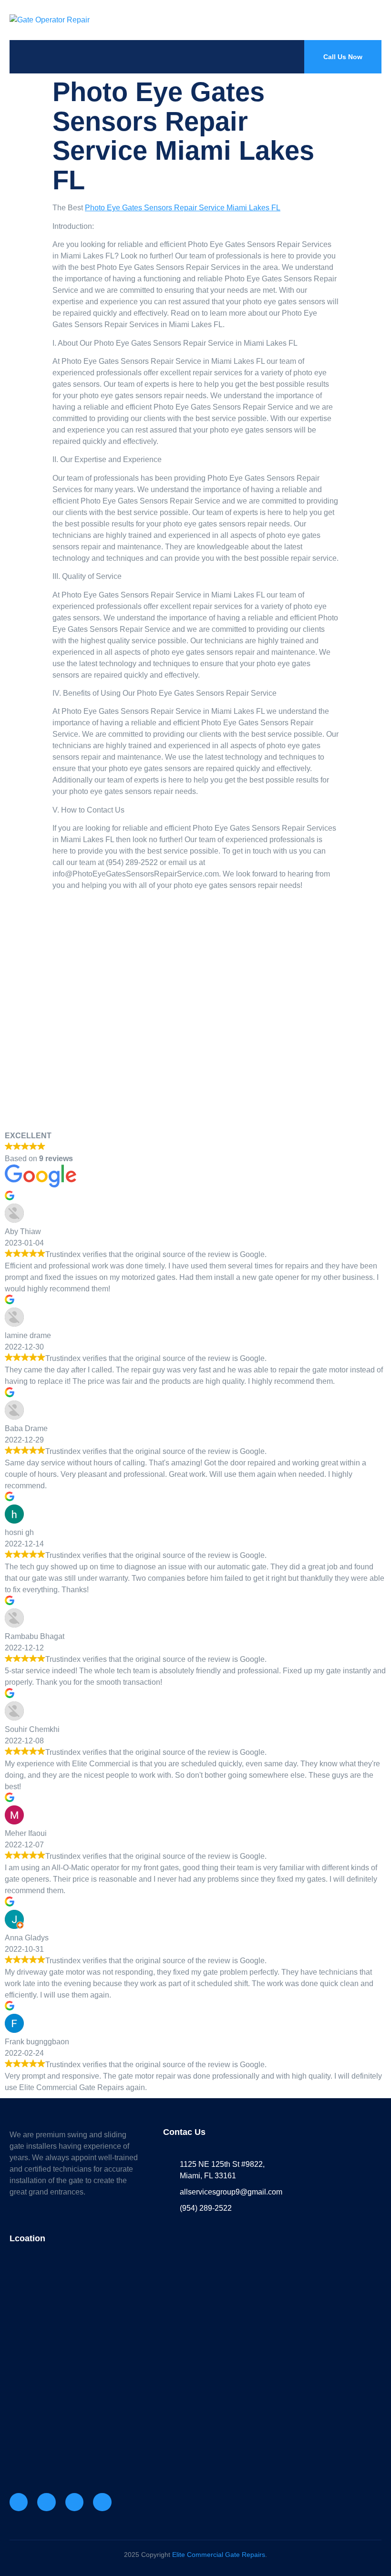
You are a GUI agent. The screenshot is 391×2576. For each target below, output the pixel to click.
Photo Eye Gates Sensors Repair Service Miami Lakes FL (183, 208)
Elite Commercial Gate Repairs (219, 2555)
